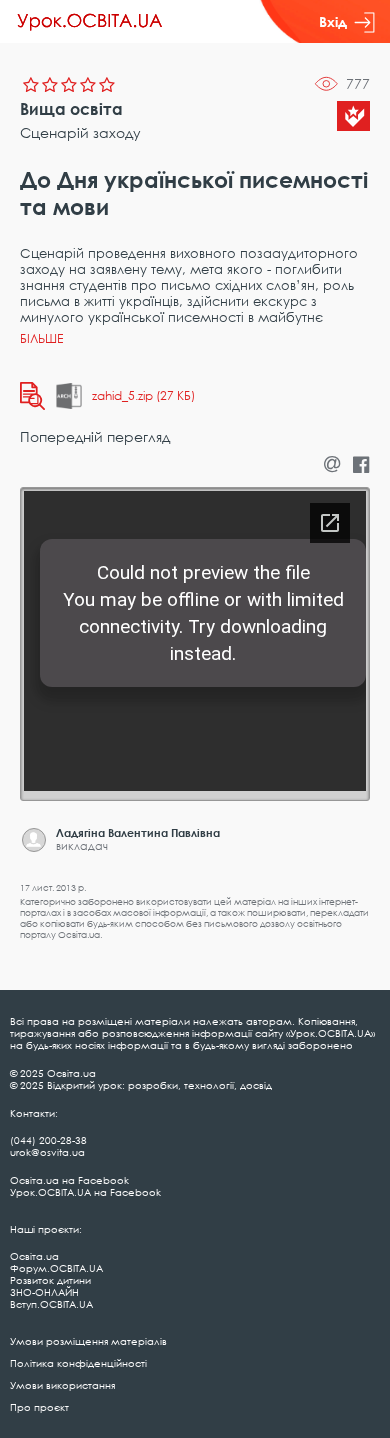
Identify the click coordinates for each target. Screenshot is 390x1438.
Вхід (333, 21)
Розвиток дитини (50, 1280)
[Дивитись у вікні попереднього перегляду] (32, 396)
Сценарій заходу (80, 132)
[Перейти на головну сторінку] (90, 22)
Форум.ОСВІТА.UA (56, 1268)
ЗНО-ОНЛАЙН (44, 1292)
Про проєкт (39, 1407)
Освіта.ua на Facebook (69, 1180)
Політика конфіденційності (78, 1363)
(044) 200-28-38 (48, 1140)
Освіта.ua (34, 1256)
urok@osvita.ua (47, 1152)
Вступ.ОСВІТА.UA (51, 1304)
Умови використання (62, 1385)
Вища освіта (71, 109)
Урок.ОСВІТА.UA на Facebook (85, 1192)
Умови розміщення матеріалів (88, 1341)
